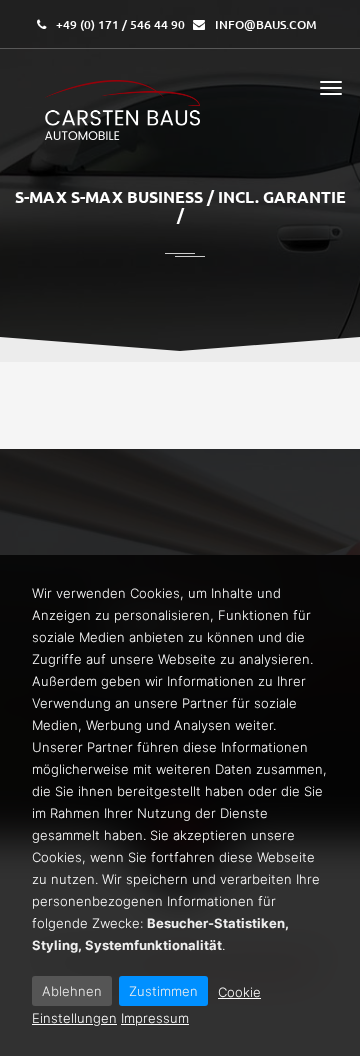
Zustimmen (163, 991)
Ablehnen (72, 991)
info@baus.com (266, 24)
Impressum (155, 1018)
